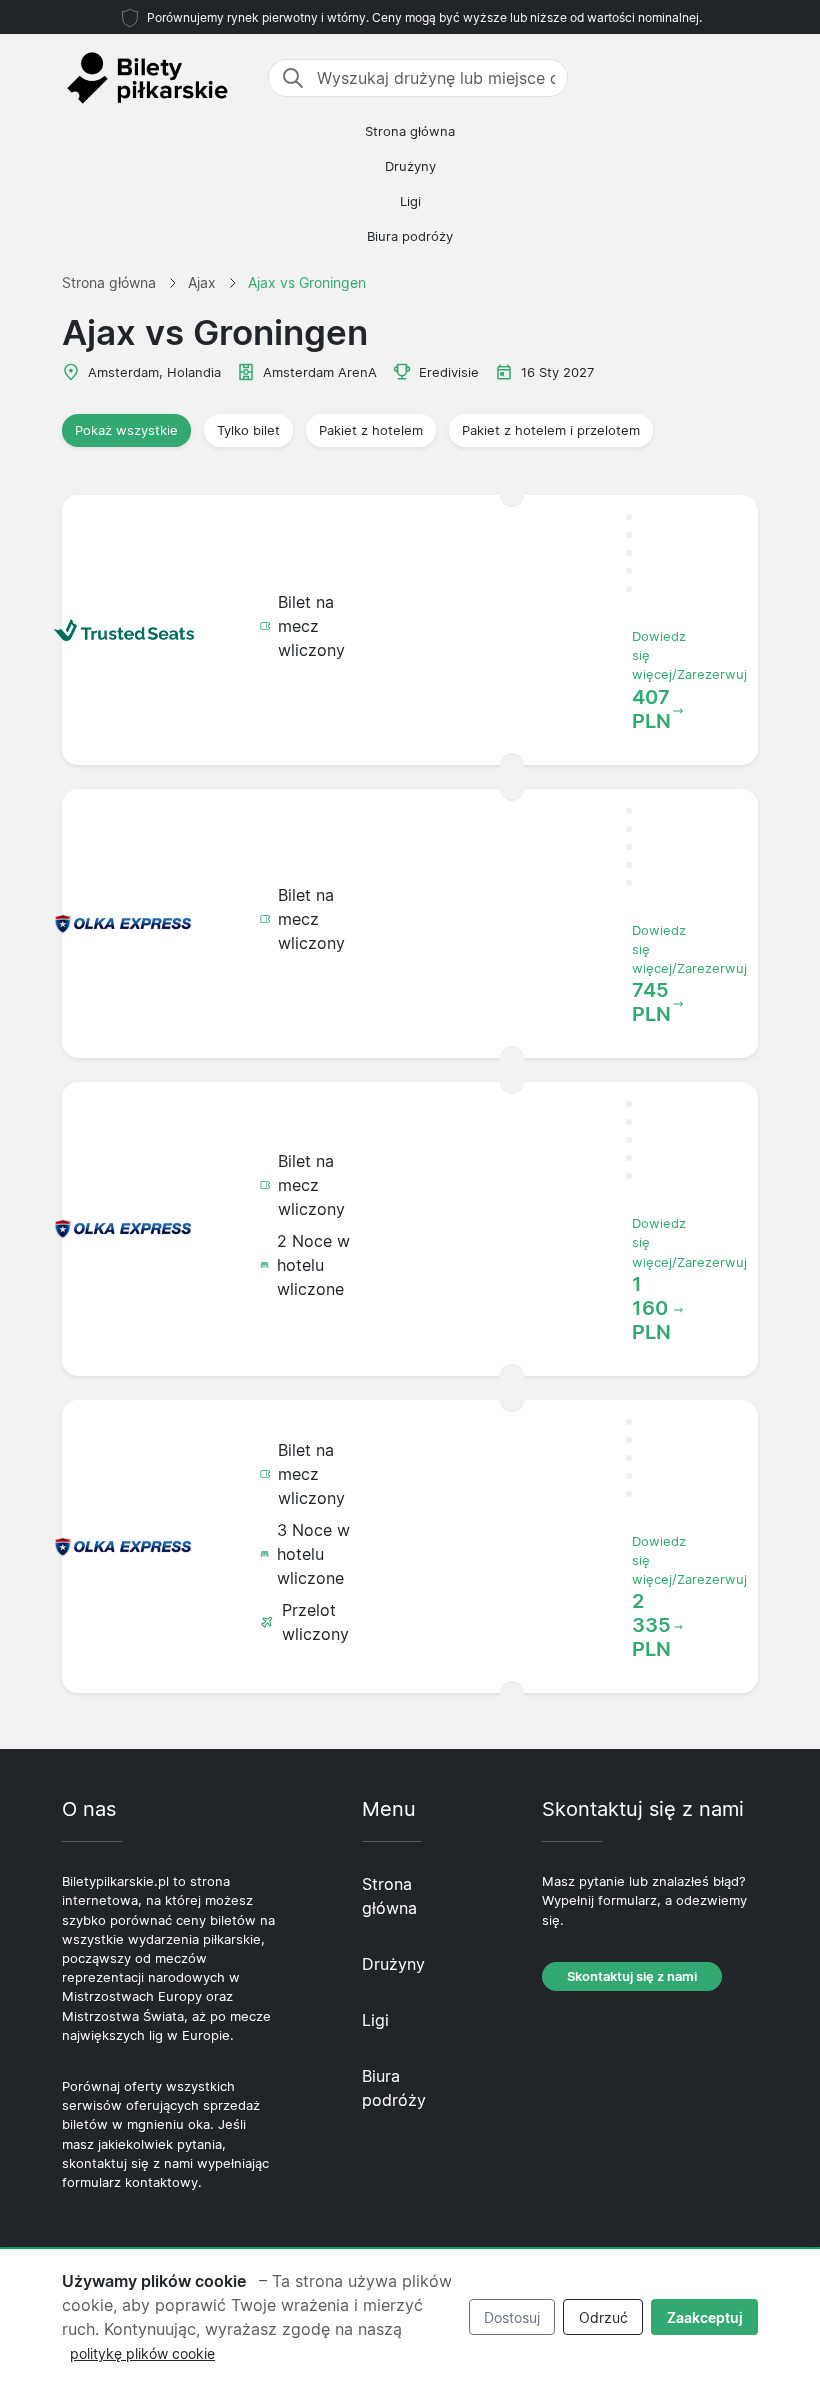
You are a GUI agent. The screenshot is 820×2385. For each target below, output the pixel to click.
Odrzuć (603, 2317)
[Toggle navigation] (746, 78)
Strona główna (410, 131)
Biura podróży (410, 236)
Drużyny (410, 166)
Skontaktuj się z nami (632, 1976)
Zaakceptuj (705, 2317)
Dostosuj (512, 2317)
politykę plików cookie (142, 2353)
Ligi (410, 201)
